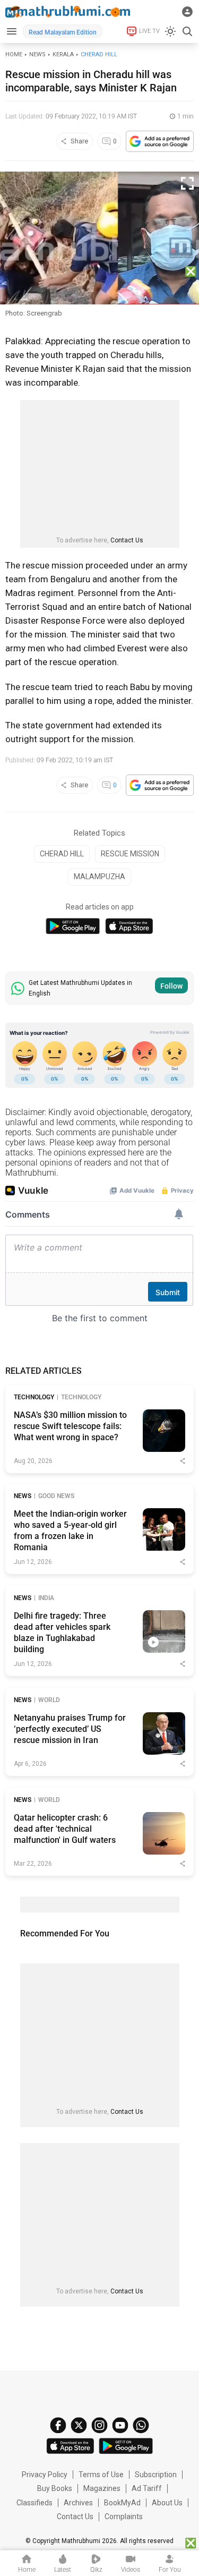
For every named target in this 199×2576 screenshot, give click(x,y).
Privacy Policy (45, 2475)
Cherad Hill (99, 54)
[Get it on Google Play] (73, 926)
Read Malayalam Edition (63, 32)
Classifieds (34, 2503)
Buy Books (55, 2488)
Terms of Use (101, 2475)
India (46, 1598)
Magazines (102, 2488)
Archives (78, 2503)
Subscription (156, 2475)
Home (14, 54)
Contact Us (127, 540)
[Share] (183, 1461)
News (37, 54)
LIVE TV (149, 31)
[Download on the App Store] (129, 926)
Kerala (63, 54)
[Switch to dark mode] (170, 31)
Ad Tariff (147, 2488)
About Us (167, 2503)
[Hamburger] (11, 31)
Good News (56, 1496)
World (49, 1700)
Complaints (124, 2517)
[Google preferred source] (160, 141)
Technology (34, 1397)
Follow (171, 986)
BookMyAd (122, 2503)
